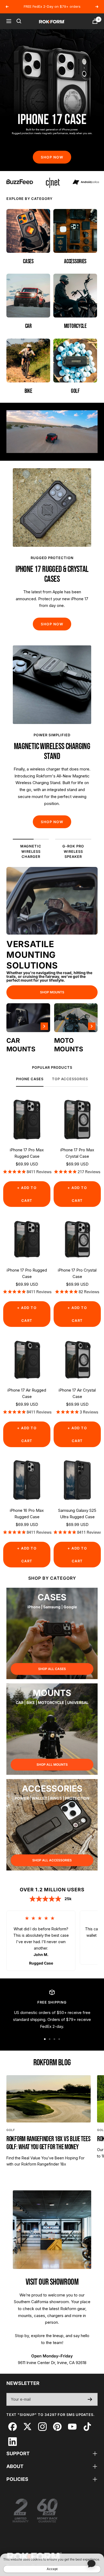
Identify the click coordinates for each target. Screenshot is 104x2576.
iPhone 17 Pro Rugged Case (27, 1273)
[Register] (90, 2399)
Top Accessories (70, 1079)
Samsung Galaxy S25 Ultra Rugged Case (77, 1514)
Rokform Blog (52, 2063)
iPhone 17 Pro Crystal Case (77, 1273)
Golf (11, 2130)
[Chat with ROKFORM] (91, 2563)
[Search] (19, 21)
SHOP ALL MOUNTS (52, 1765)
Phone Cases (30, 1079)
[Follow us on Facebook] (12, 2426)
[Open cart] (95, 21)
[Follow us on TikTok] (87, 2426)
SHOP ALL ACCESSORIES (52, 1860)
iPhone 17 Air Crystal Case (77, 1393)
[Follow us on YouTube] (72, 2426)
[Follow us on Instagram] (42, 2426)
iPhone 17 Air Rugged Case (27, 1393)
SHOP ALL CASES (52, 1669)
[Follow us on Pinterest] (57, 2426)
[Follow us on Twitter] (27, 2426)
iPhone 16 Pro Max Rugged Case (27, 1514)
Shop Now (52, 157)
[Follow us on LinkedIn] (12, 2441)
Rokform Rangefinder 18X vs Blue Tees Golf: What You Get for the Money (48, 2143)
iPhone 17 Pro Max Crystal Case (77, 1153)
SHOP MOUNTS (52, 992)
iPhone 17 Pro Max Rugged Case (27, 1153)
